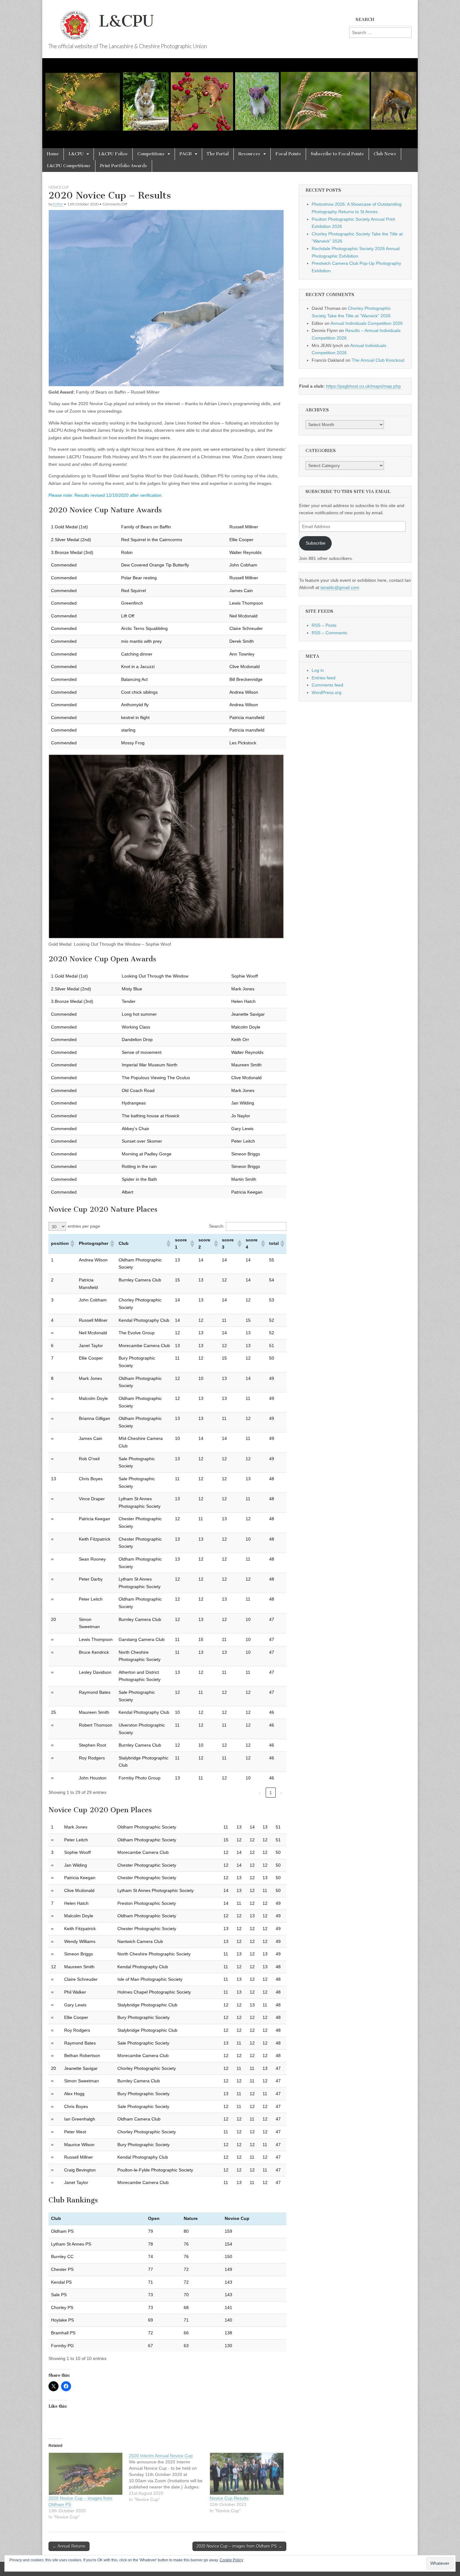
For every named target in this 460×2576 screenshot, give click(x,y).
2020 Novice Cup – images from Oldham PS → (239, 2546)
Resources (249, 154)
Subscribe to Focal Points (337, 154)
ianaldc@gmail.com (340, 587)
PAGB (186, 154)
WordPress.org (327, 692)
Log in (318, 670)
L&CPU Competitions (69, 166)
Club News (385, 154)
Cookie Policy (231, 2560)
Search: (217, 1226)
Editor (58, 204)
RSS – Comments (329, 633)
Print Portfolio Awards (124, 166)
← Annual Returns (69, 2546)
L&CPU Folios (113, 154)
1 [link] (271, 1793)
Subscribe (316, 543)
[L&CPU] (158, 22)
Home (53, 154)
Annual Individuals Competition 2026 (367, 323)
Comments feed (327, 685)
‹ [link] (260, 1793)
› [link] (281, 1793)
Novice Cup (59, 187)
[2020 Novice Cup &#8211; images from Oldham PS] (86, 2474)
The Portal (218, 154)
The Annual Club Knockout (378, 360)
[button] (72, 1244)
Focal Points (288, 154)
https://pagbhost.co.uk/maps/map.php (363, 386)
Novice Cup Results (229, 2498)
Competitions (151, 154)
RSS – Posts (324, 625)
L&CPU (76, 154)
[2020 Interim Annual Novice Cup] (169, 2478)
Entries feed (324, 678)
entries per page (84, 1226)
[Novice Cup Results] (247, 2474)
